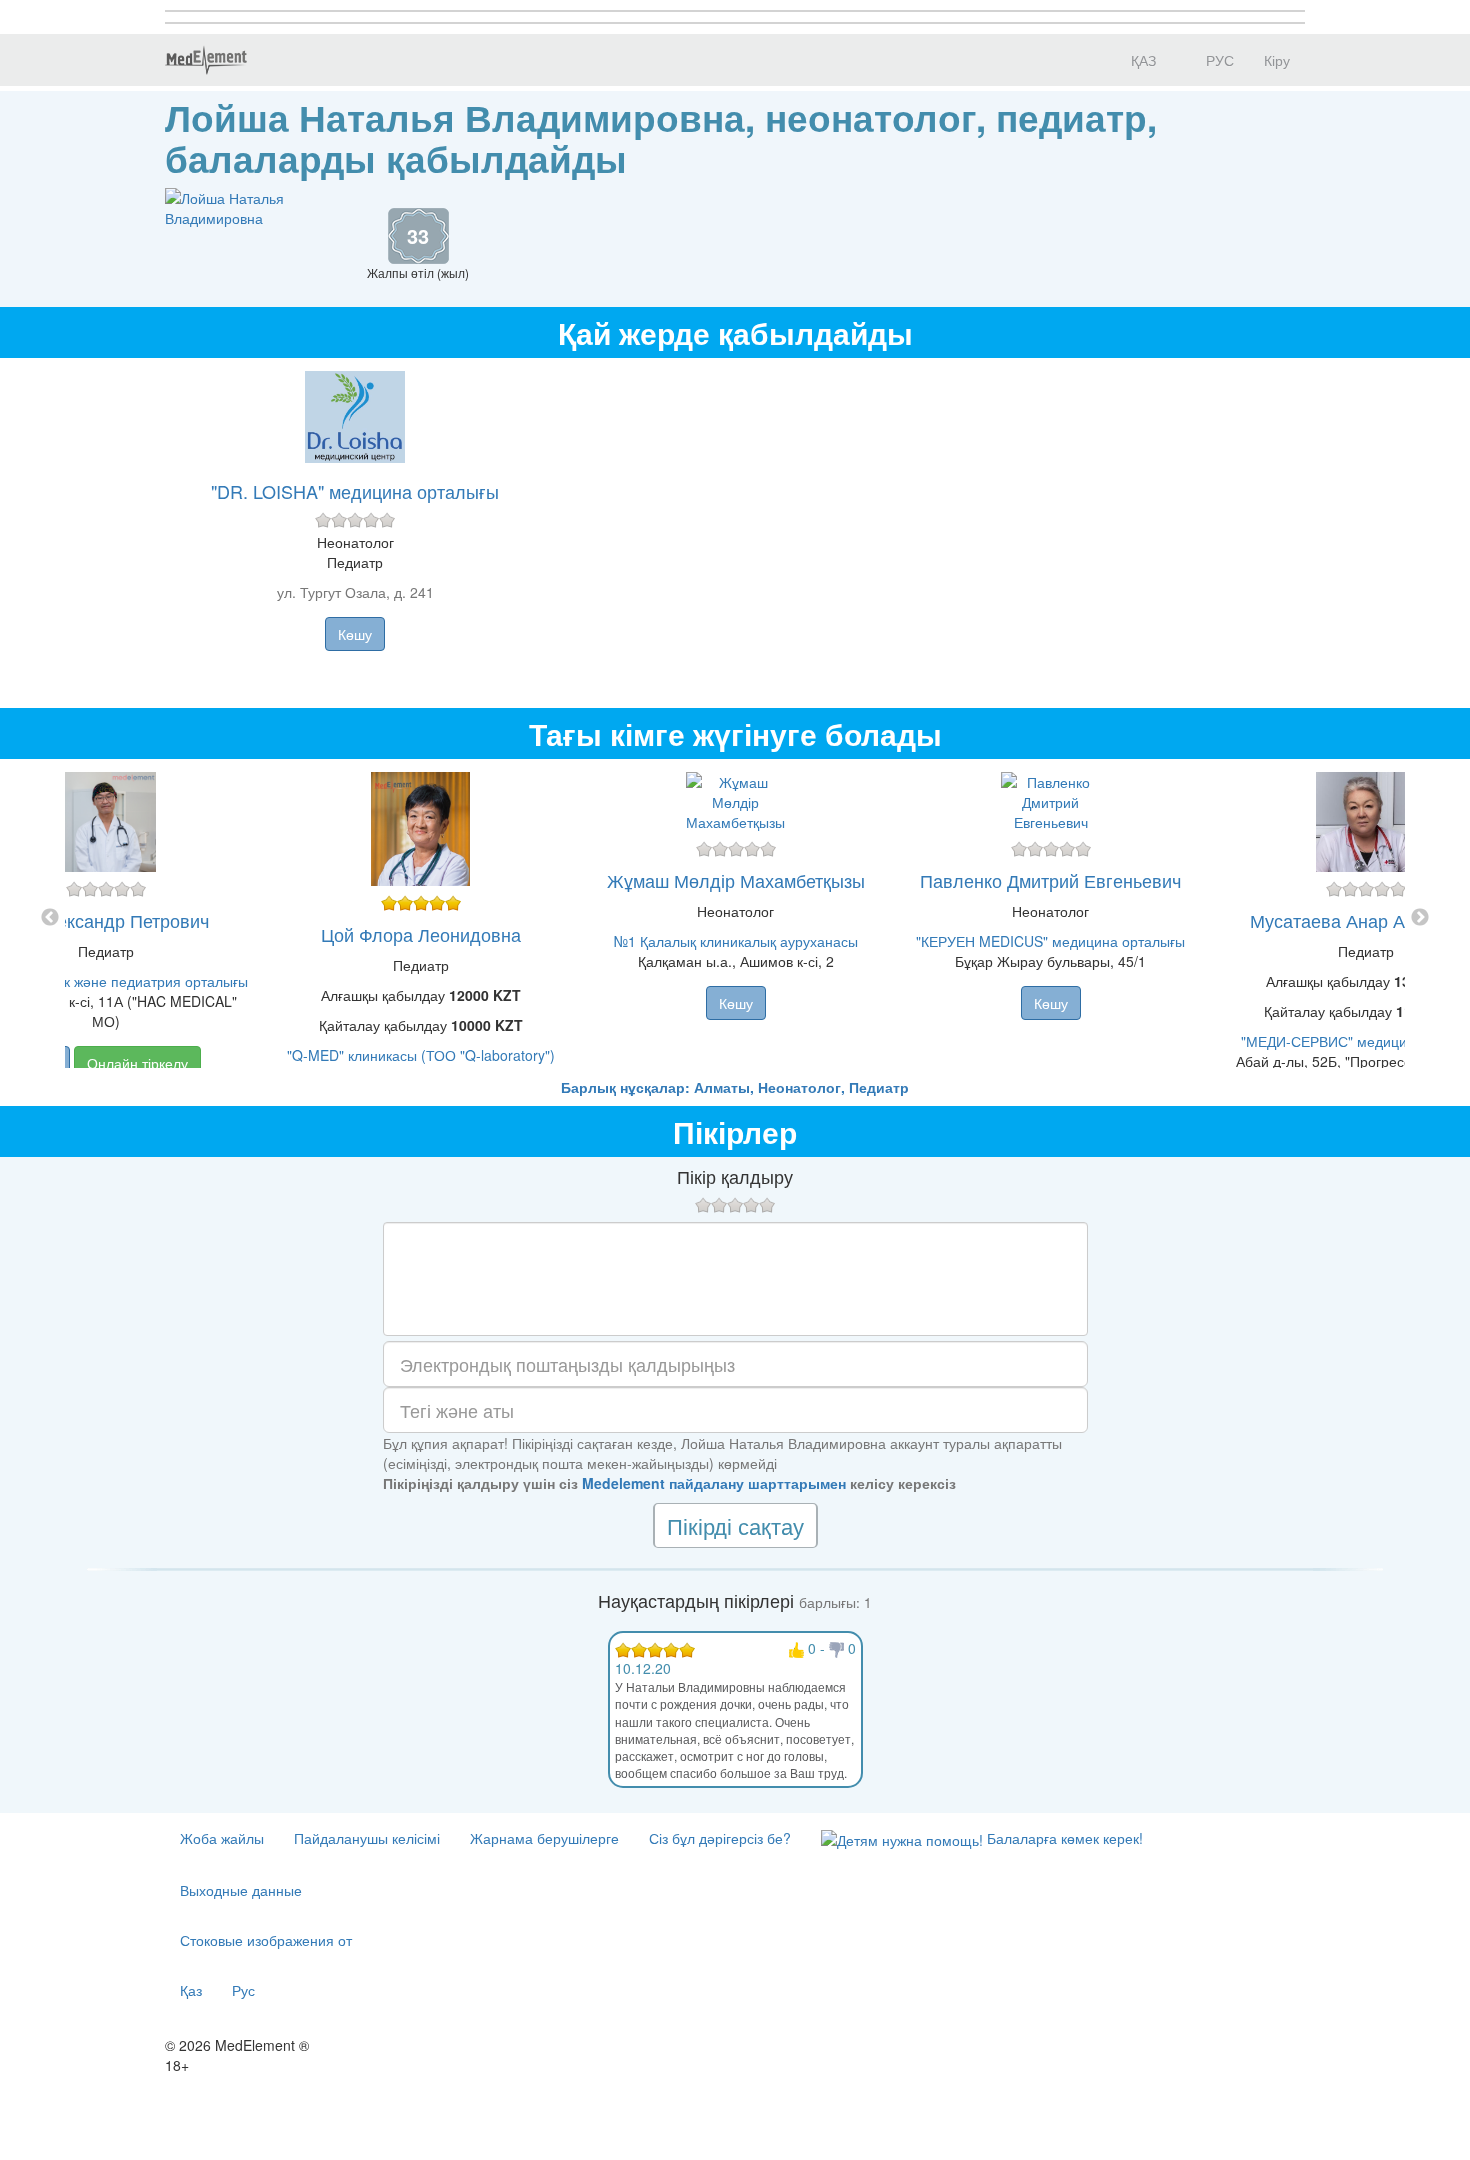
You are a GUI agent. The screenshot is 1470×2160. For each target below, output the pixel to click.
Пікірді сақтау (735, 1525)
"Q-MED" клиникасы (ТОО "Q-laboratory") (421, 1055)
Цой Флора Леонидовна (421, 934)
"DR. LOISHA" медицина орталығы (355, 491)
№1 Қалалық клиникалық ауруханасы (736, 941)
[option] (735, 918)
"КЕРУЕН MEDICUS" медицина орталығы (1050, 941)
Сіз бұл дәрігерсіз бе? (720, 1838)
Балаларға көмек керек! (1063, 1838)
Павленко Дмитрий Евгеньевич (1050, 880)
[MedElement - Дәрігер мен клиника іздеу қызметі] (206, 60)
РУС (1218, 60)
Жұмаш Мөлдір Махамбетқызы (736, 880)
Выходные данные (241, 1890)
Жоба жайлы (222, 1838)
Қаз (191, 1990)
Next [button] (1420, 918)
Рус (243, 1990)
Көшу (355, 634)
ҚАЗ (1141, 60)
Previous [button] (50, 918)
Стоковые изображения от (266, 1940)
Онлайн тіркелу (137, 1063)
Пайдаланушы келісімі (367, 1838)
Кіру (1277, 60)
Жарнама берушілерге (544, 1838)
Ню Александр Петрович (105, 920)
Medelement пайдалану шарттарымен (714, 1483)
